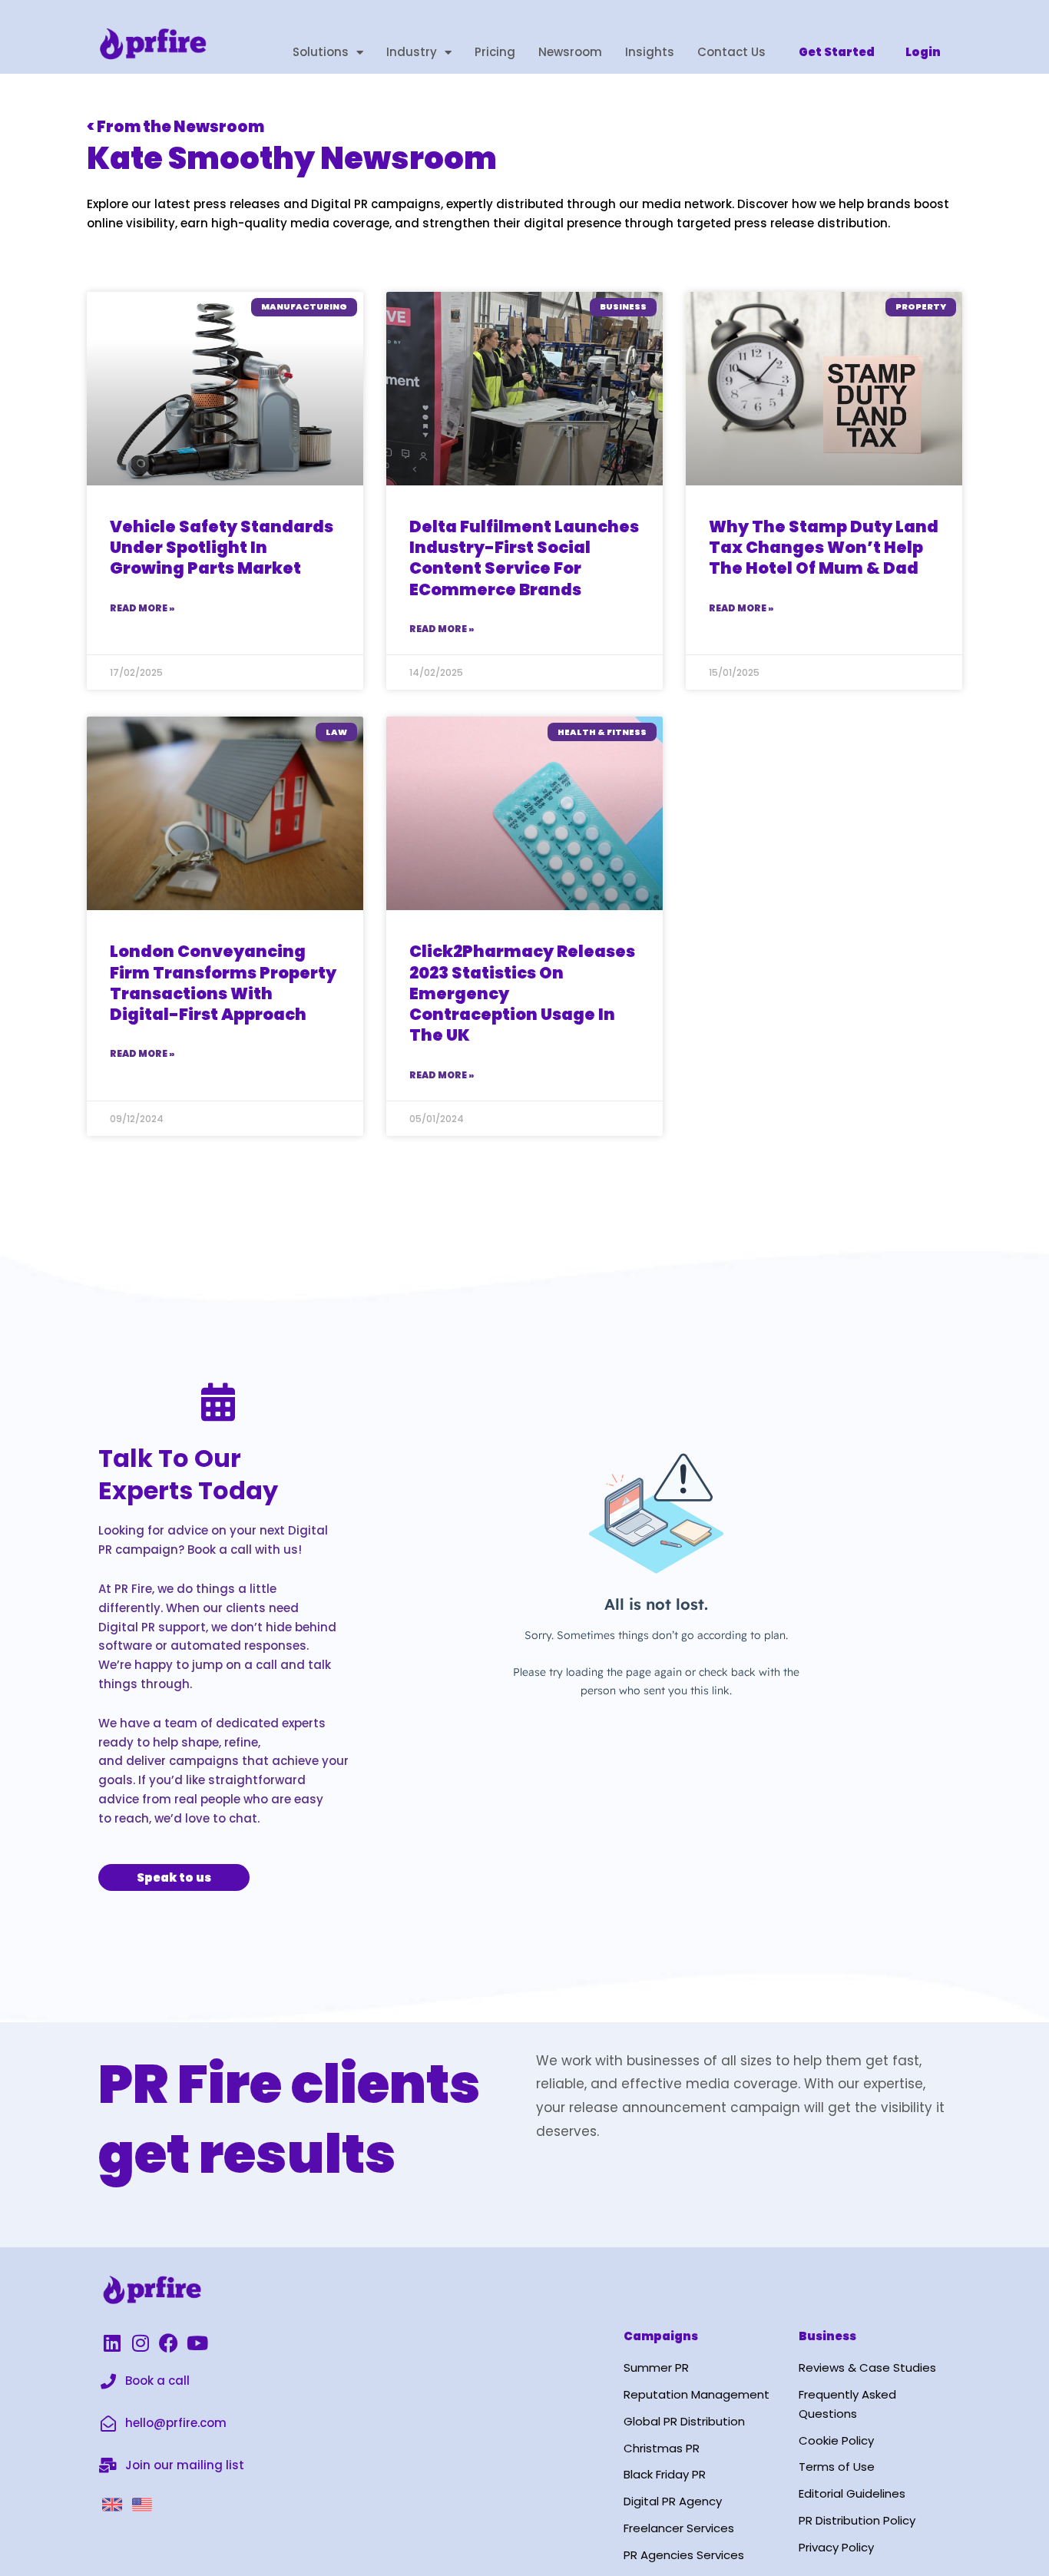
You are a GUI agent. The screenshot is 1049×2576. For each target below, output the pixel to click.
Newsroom (570, 52)
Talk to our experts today (188, 1474)
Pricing (495, 52)
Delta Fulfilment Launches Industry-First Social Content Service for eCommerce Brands (524, 558)
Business (827, 2336)
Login (923, 52)
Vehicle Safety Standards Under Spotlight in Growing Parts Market (222, 548)
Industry (412, 52)
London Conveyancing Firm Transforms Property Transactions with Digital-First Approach (223, 983)
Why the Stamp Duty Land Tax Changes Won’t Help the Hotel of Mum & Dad (824, 548)
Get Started (837, 52)
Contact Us (731, 52)
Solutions (321, 52)
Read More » (142, 608)
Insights (650, 52)
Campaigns (661, 2336)
